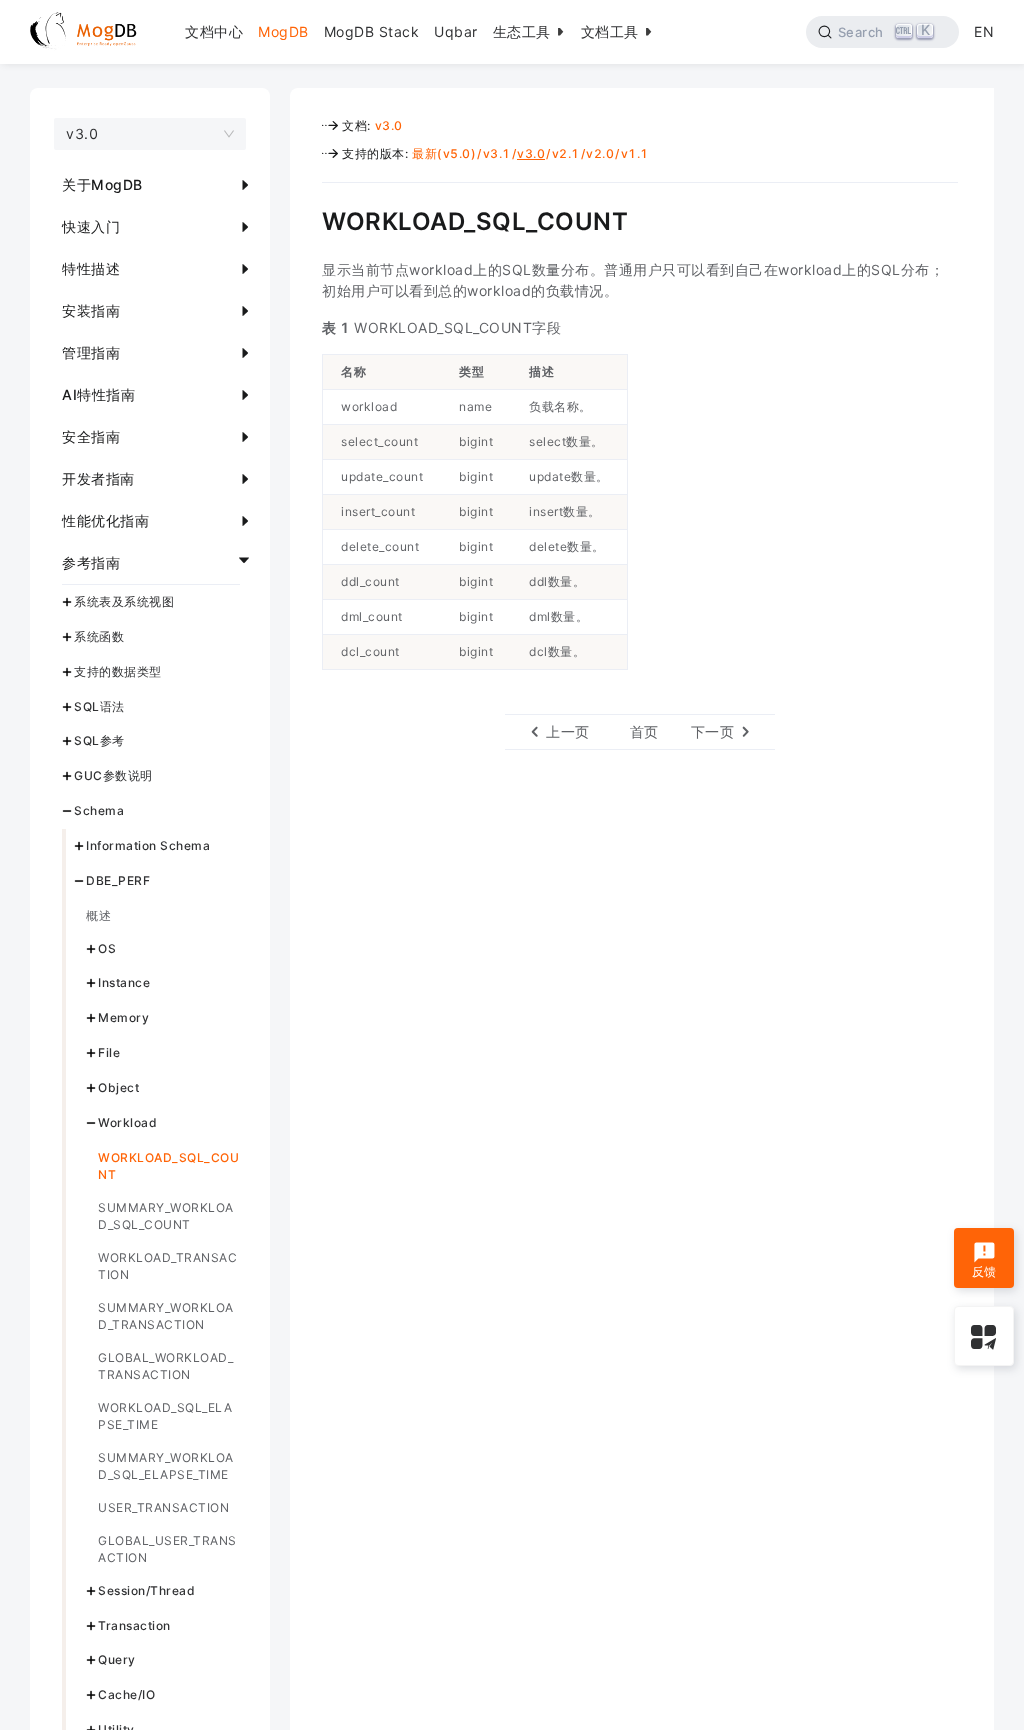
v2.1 (566, 153)
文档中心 (214, 31)
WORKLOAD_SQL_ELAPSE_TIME (165, 1416)
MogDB (283, 31)
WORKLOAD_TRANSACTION (167, 1266)
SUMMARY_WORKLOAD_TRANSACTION (166, 1316)
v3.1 (497, 153)
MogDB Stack (372, 31)
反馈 (984, 1271)
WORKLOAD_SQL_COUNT (168, 1166)
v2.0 (600, 153)
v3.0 (389, 125)
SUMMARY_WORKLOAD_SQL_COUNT (166, 1216)
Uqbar (456, 31)
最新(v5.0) (444, 153)
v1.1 (635, 153)
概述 (98, 915)
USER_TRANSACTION (163, 1507)
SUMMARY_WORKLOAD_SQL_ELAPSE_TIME (166, 1466)
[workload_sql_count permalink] (307, 219)
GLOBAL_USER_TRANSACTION (167, 1549)
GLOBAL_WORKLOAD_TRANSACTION (165, 1366)
